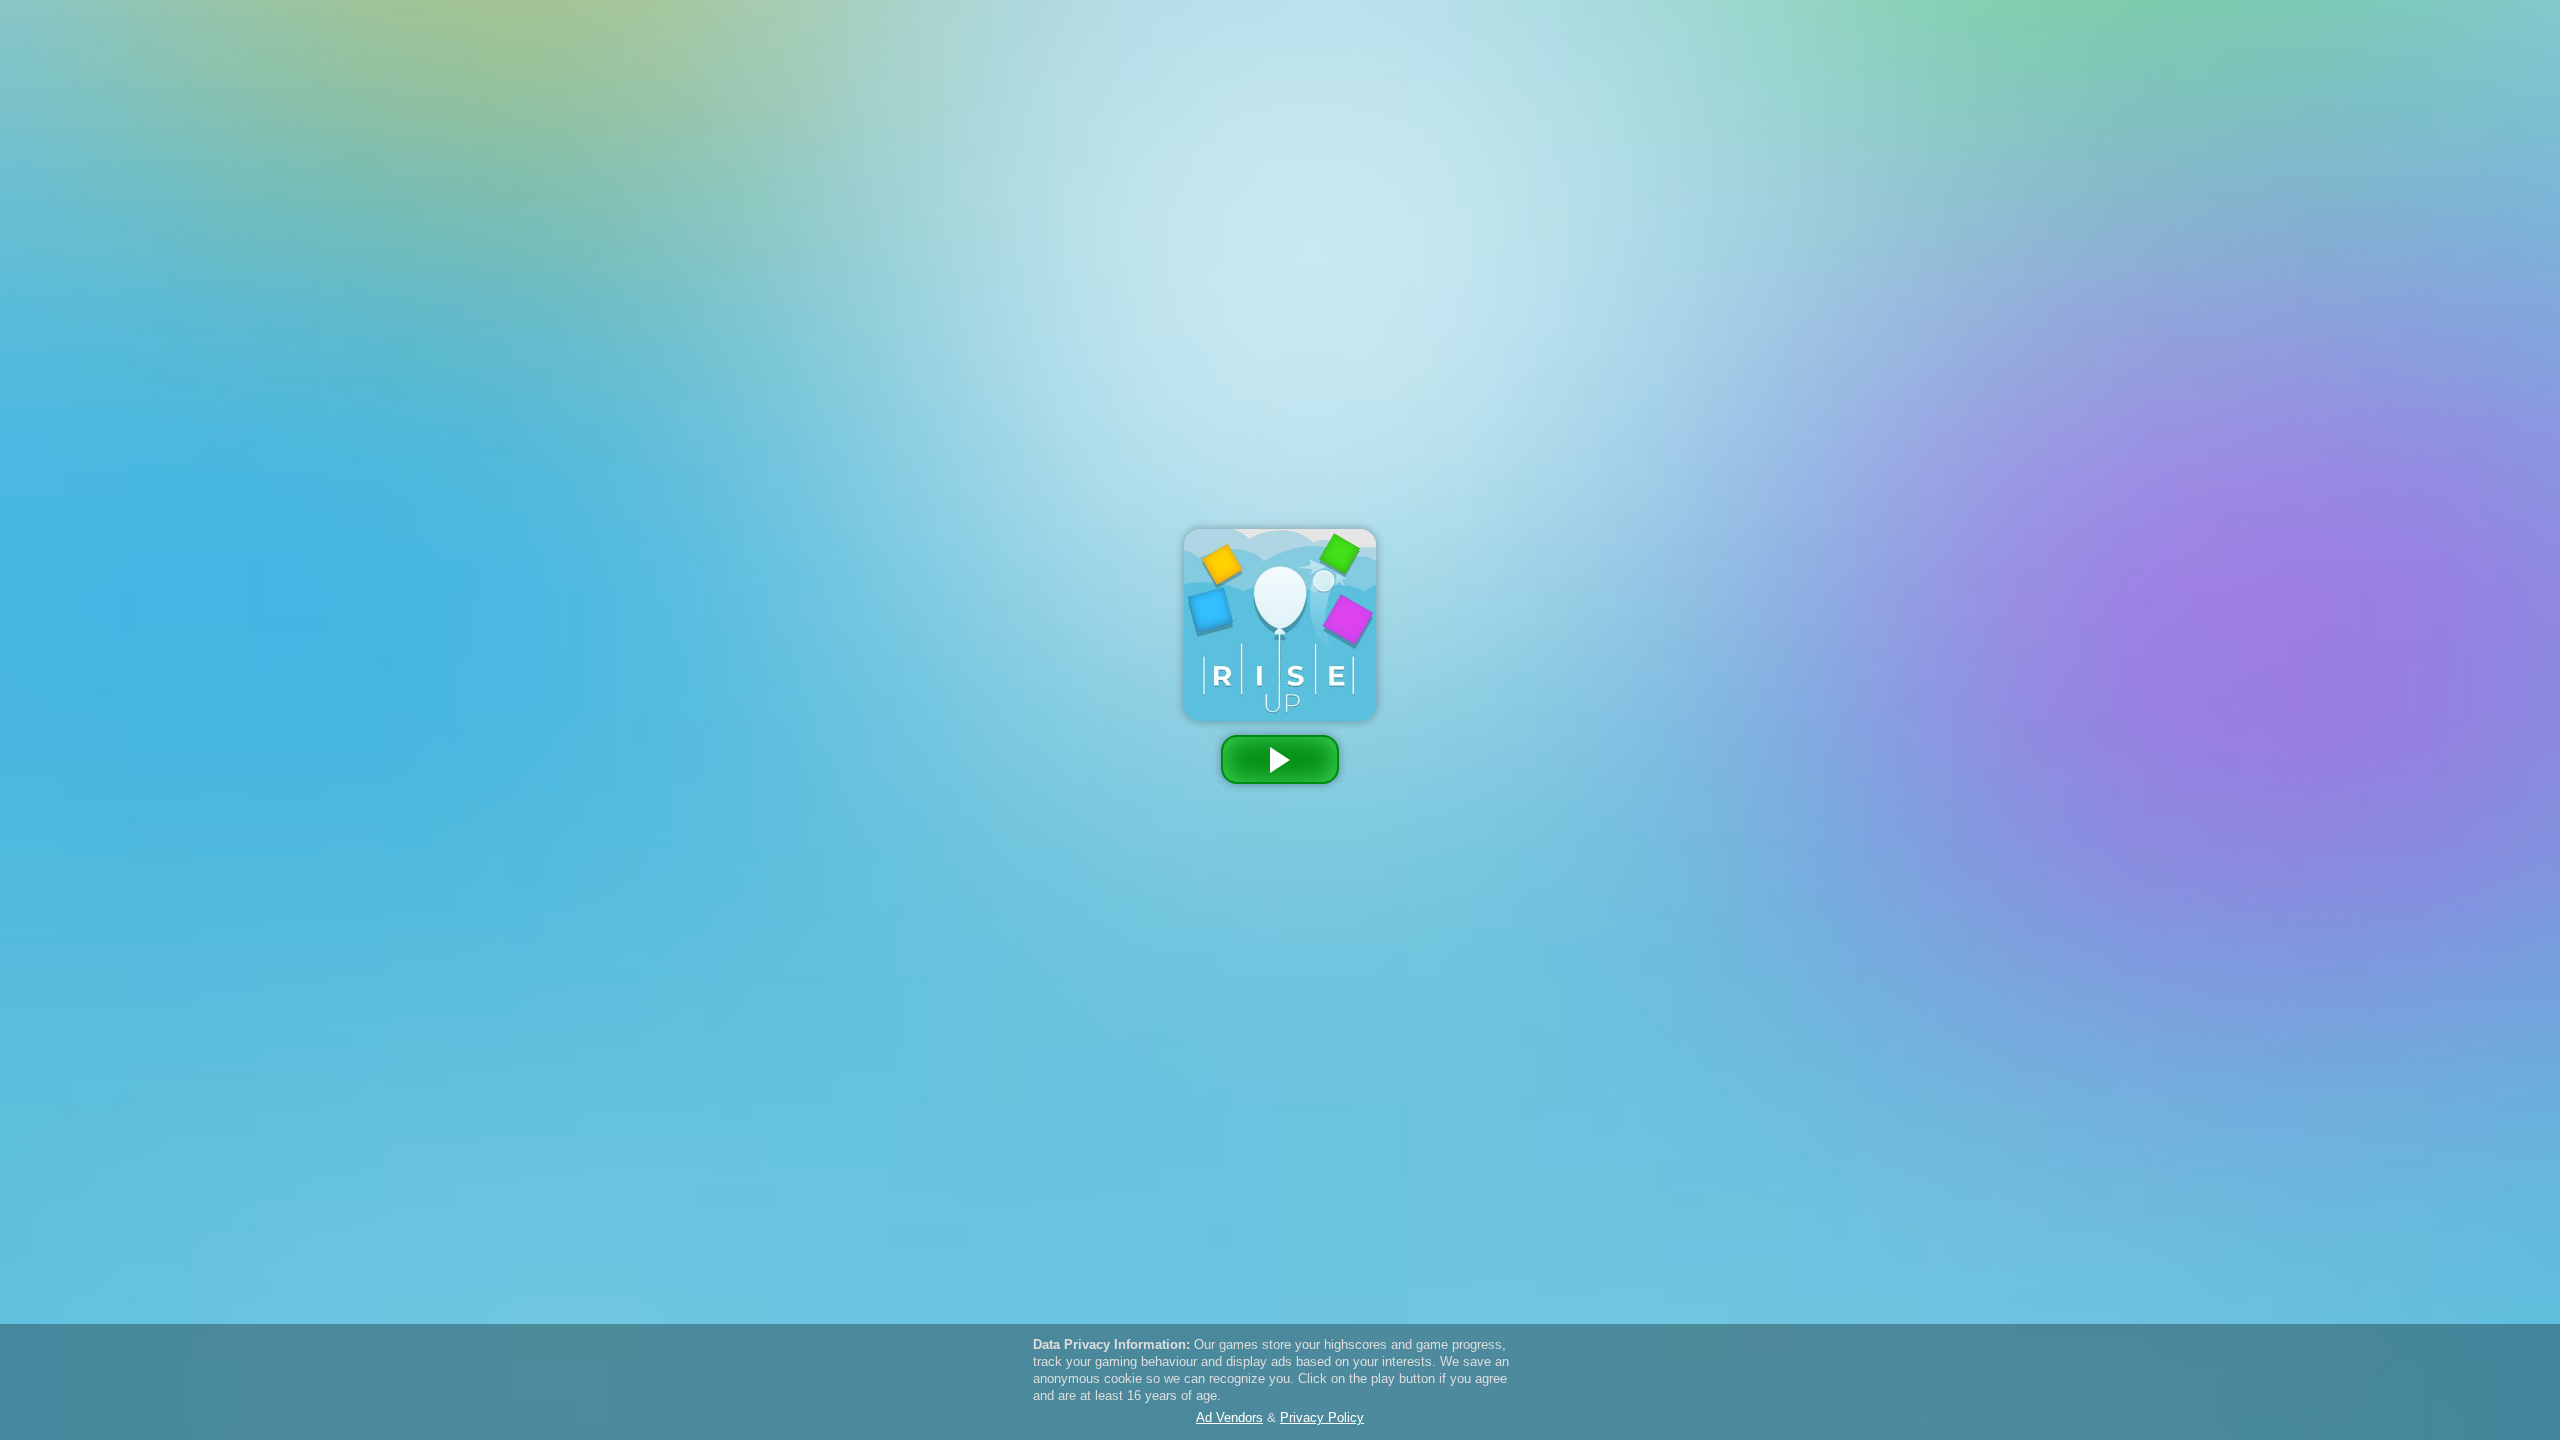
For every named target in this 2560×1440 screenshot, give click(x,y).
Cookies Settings (1208, 292)
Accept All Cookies (1354, 293)
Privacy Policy (1322, 239)
